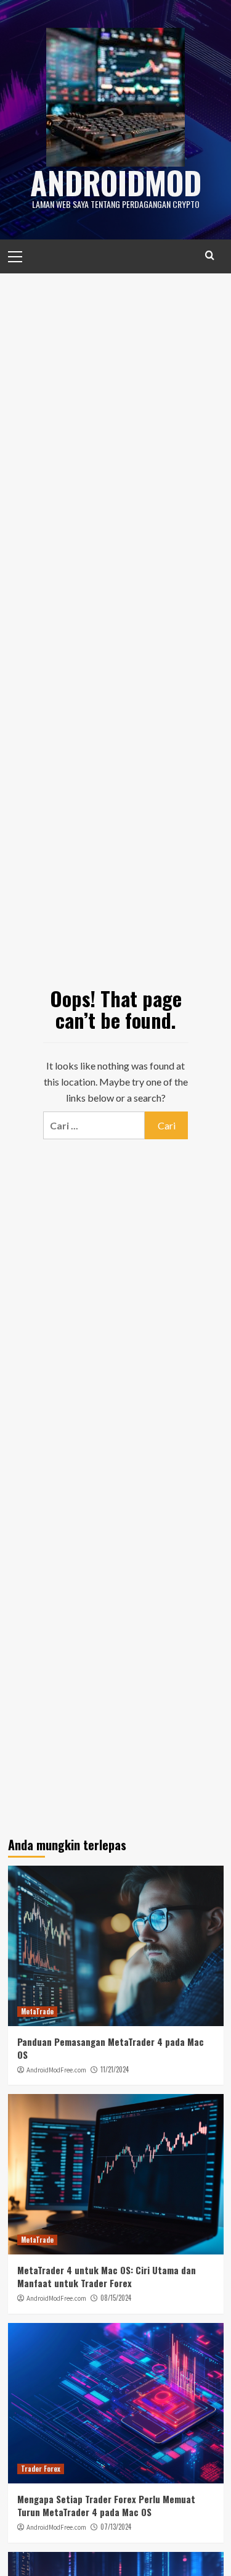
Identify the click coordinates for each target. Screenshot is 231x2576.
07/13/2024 (116, 2527)
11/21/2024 (115, 2069)
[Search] (210, 255)
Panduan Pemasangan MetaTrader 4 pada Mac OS (111, 2048)
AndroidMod (116, 182)
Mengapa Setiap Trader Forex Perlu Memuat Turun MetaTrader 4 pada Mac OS (106, 2505)
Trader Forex (41, 2469)
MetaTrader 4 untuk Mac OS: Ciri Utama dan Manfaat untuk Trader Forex (107, 2276)
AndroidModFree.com (56, 2070)
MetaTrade (37, 2011)
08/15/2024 (116, 2298)
